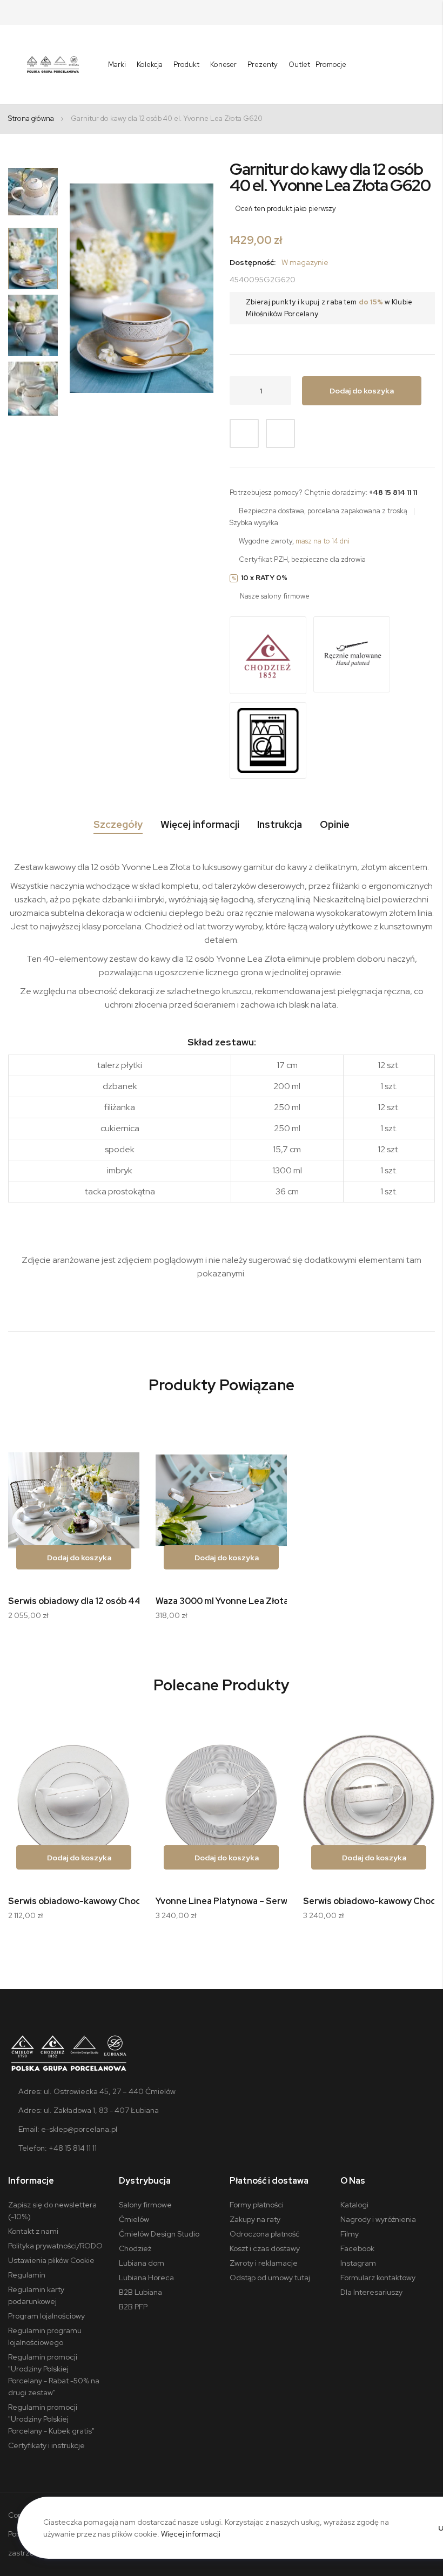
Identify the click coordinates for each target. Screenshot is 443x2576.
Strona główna (31, 118)
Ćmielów (134, 2219)
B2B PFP (133, 2307)
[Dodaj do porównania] (280, 433)
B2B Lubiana (140, 2292)
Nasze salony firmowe (275, 596)
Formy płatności (257, 2205)
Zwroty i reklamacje (264, 2263)
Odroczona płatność (264, 2234)
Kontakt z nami (33, 2231)
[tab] (118, 827)
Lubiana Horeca (146, 2278)
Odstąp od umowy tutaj (270, 2278)
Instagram (358, 2263)
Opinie (335, 825)
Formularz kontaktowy (378, 2278)
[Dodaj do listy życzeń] (244, 433)
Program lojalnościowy (46, 2316)
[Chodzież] (268, 656)
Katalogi (354, 2205)
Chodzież (135, 2248)
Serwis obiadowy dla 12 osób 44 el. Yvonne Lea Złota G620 (130, 1601)
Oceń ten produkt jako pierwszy (286, 209)
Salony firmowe (145, 2205)
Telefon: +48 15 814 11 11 (58, 2148)
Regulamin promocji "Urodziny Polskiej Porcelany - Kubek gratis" (51, 2419)
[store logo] (53, 64)
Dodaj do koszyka (78, 1558)
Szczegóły (118, 825)
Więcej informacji (200, 825)
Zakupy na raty (255, 2219)
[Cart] (428, 65)
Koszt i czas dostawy (265, 2248)
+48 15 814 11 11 (393, 492)
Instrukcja (280, 825)
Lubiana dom (142, 2263)
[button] (33, 192)
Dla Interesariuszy (371, 2292)
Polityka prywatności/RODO (55, 2246)
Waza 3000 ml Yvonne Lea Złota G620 (235, 1601)
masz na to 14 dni (323, 541)
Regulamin (27, 2275)
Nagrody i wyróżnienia (378, 2219)
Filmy (350, 2234)
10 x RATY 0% (264, 578)
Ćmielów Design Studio (159, 2234)
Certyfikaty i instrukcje (46, 2445)
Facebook (357, 2248)
